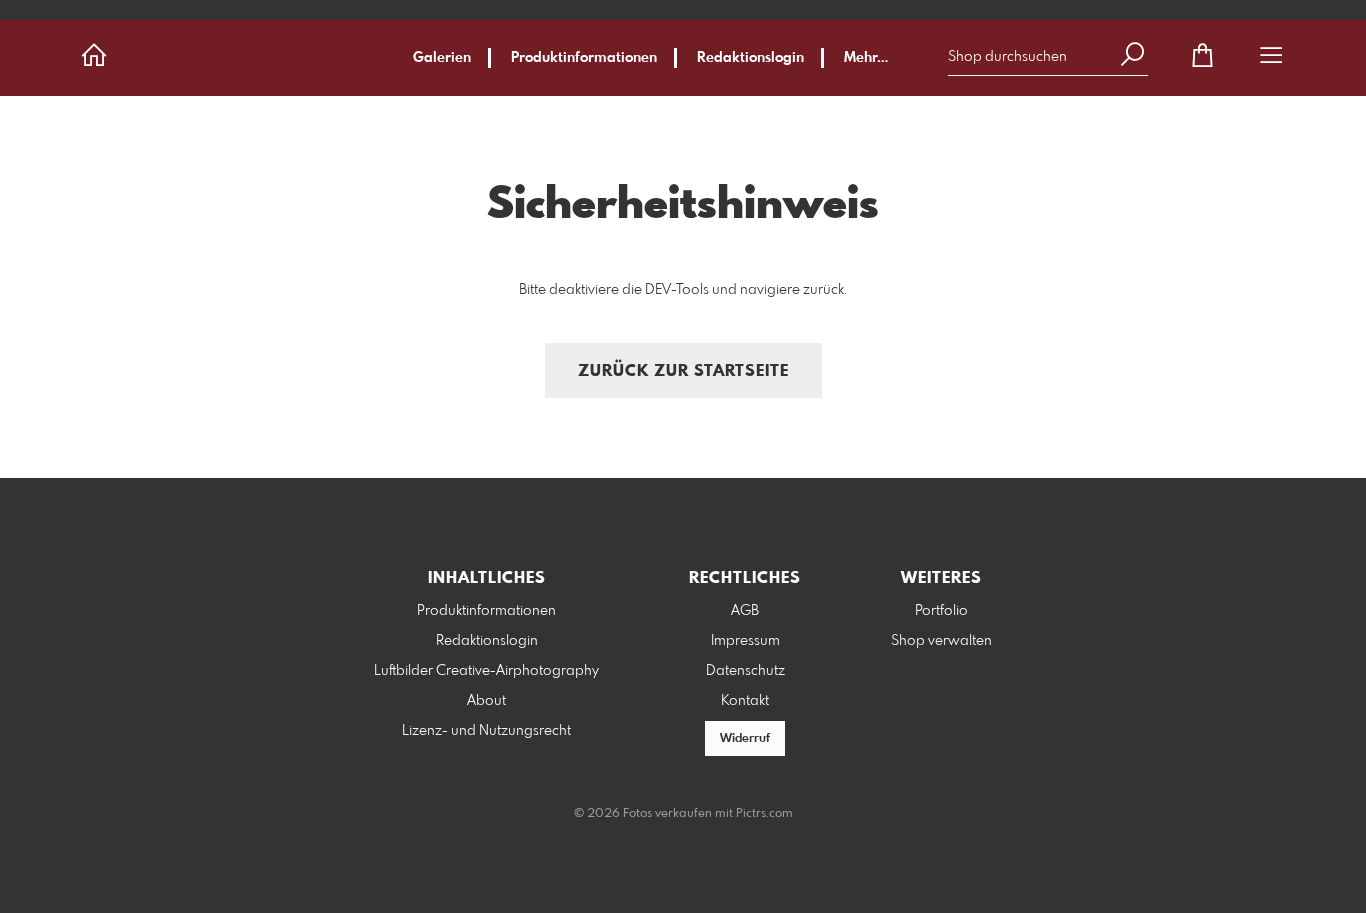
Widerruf (745, 739)
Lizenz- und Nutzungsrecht (486, 731)
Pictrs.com (764, 814)
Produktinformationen (584, 58)
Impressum (745, 641)
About (486, 701)
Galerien (442, 58)
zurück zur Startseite (683, 371)
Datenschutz (745, 671)
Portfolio (941, 611)
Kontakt (745, 701)
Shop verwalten (941, 641)
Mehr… (866, 58)
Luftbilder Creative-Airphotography (486, 671)
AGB (745, 611)
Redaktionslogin (750, 58)
